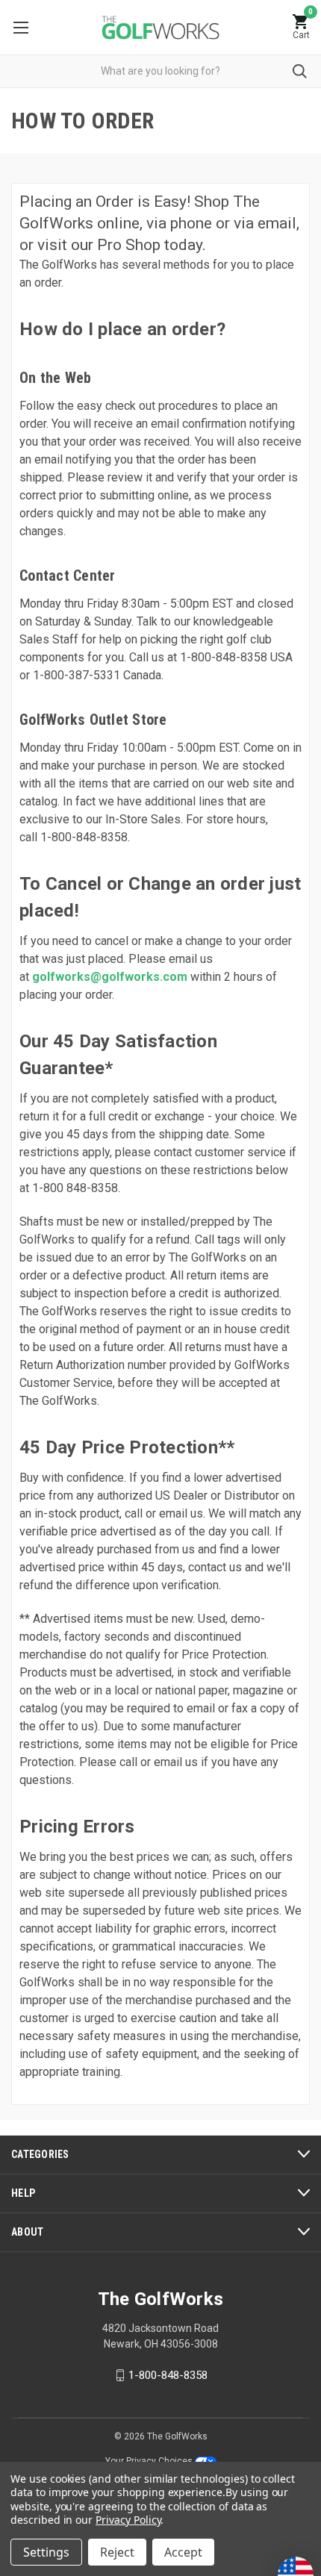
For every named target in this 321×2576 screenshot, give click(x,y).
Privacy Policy (128, 2520)
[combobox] (160, 71)
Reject (117, 2552)
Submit (300, 71)
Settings (46, 2552)
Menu (21, 27)
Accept (183, 2552)
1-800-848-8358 (168, 2375)
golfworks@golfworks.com (110, 977)
